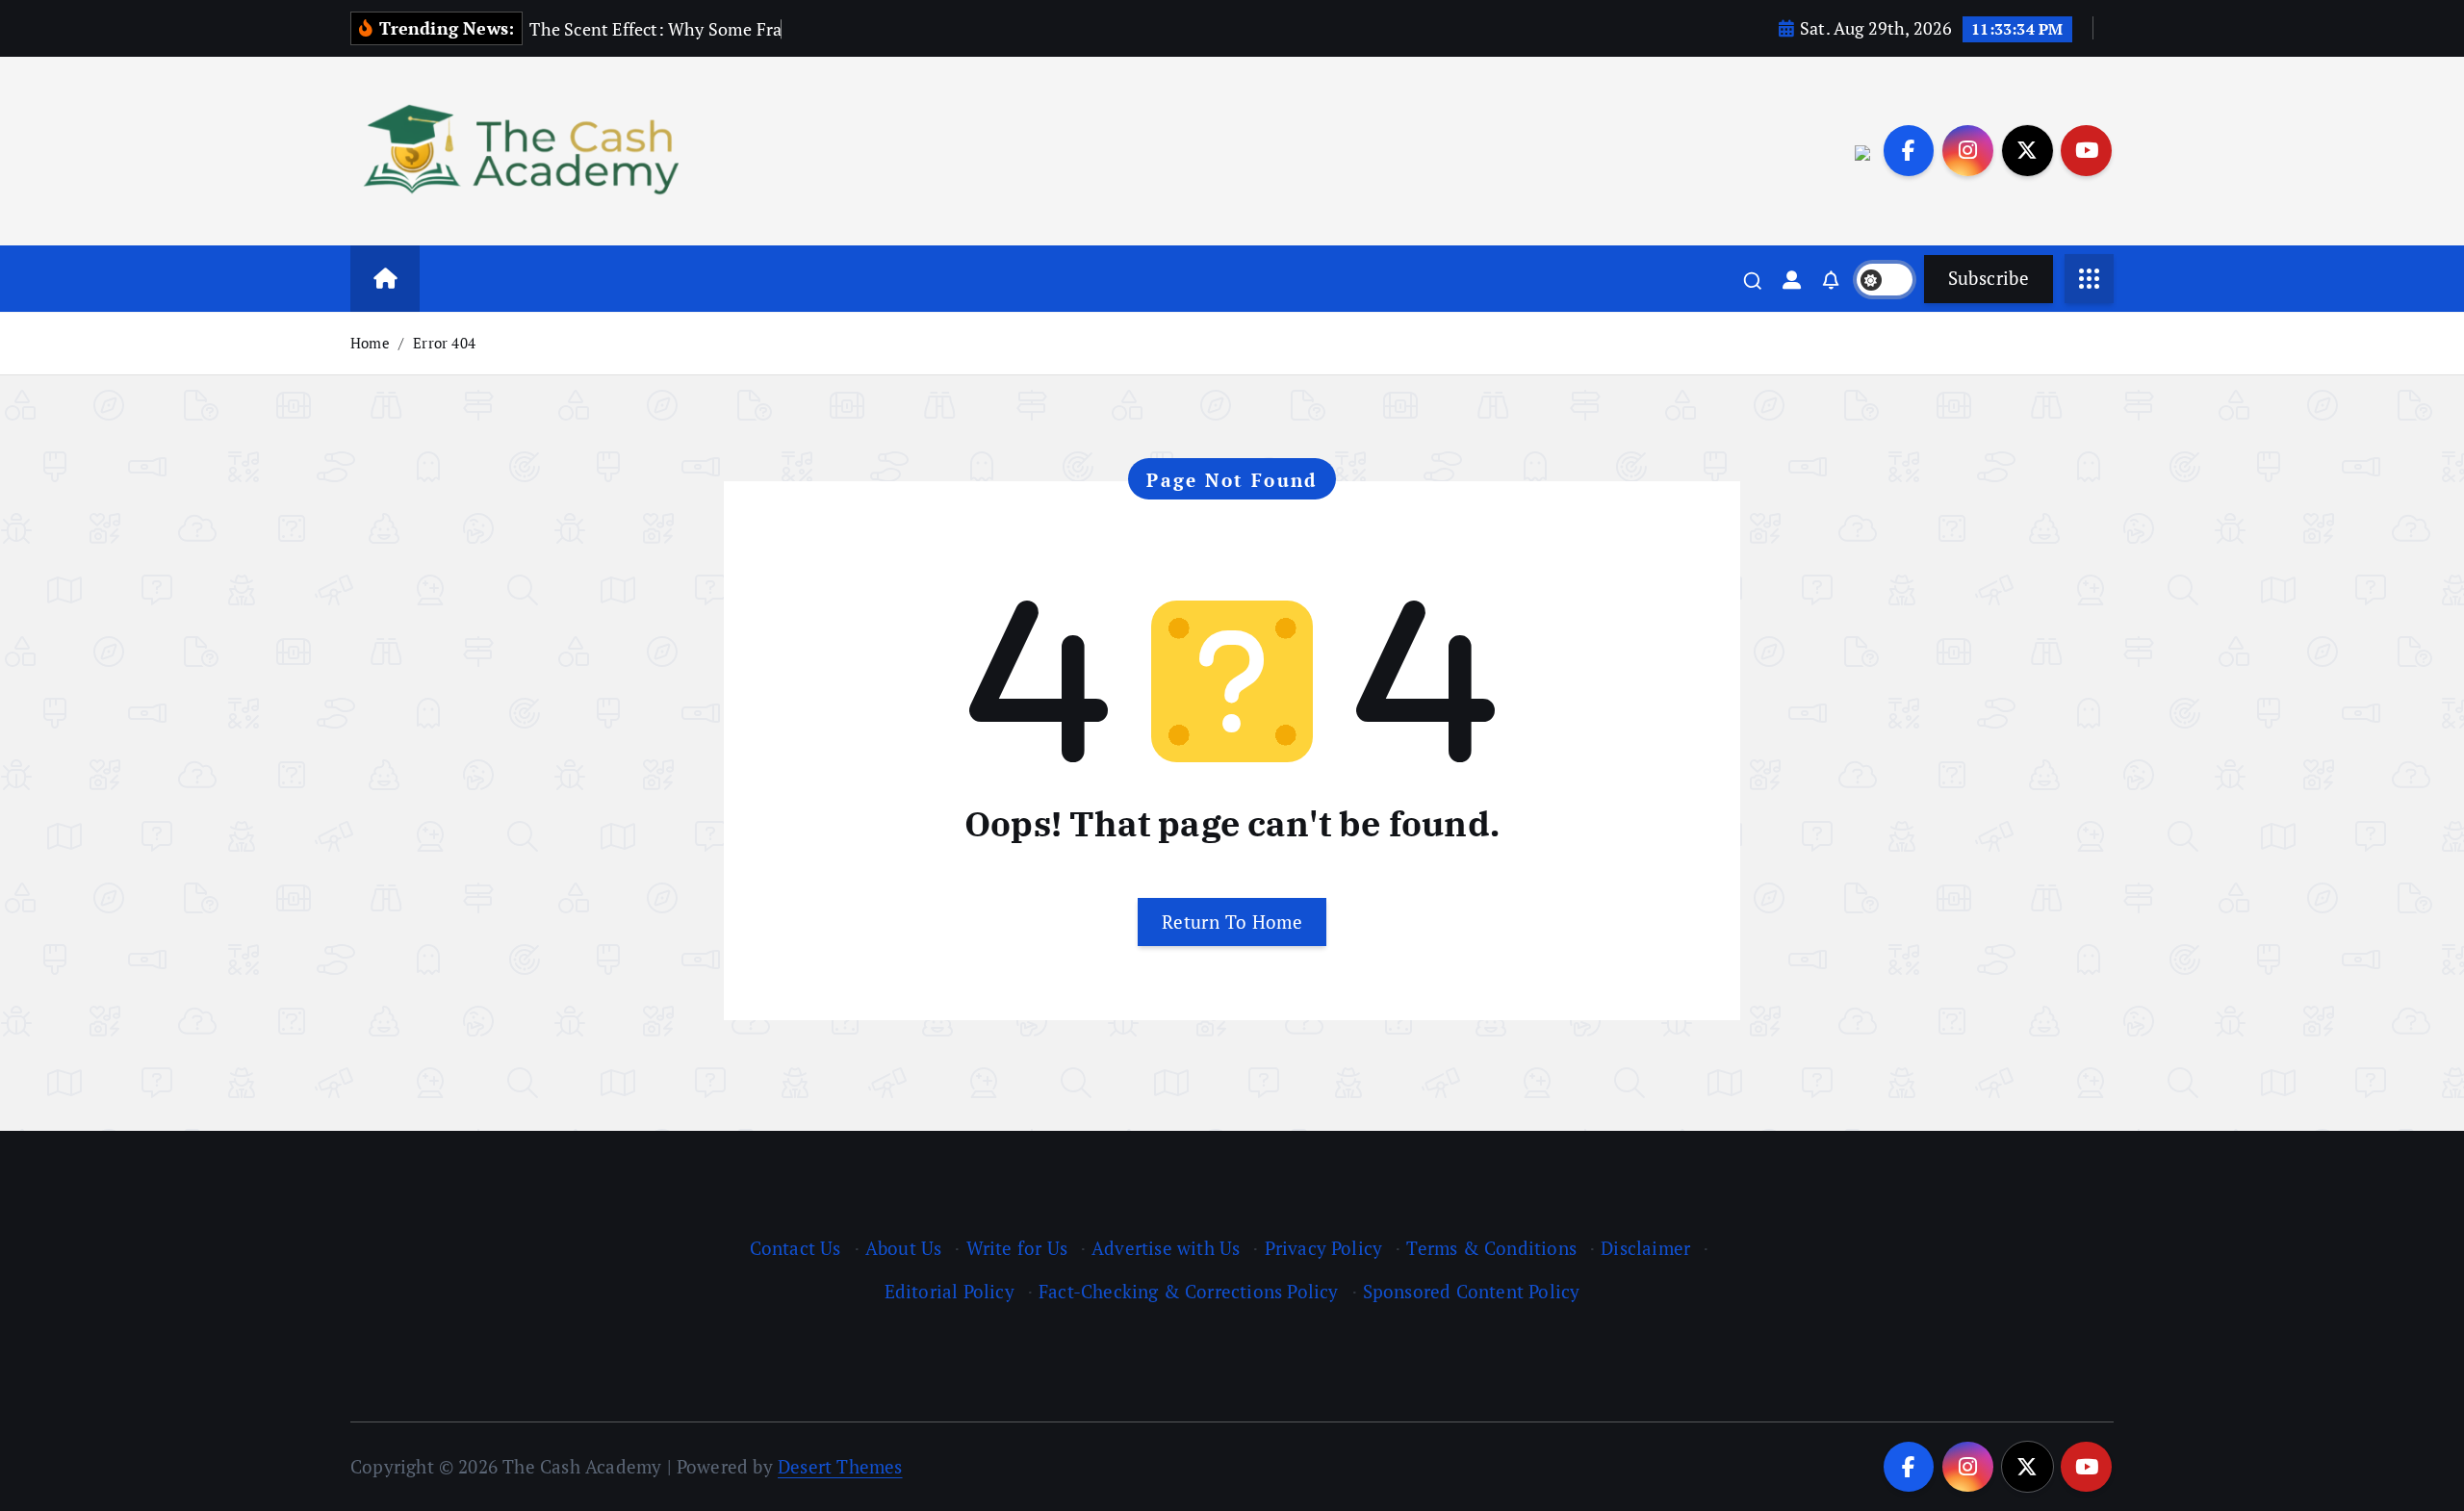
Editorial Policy (950, 1291)
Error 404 (444, 343)
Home (370, 343)
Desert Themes (840, 1466)
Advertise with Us (1166, 1248)
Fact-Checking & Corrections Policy (1189, 1291)
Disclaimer (1645, 1248)
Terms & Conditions (1491, 1248)
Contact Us (796, 1248)
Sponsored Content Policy (1472, 1291)
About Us (904, 1248)
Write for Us (1017, 1248)
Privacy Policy (1324, 1248)
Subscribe (1989, 278)
